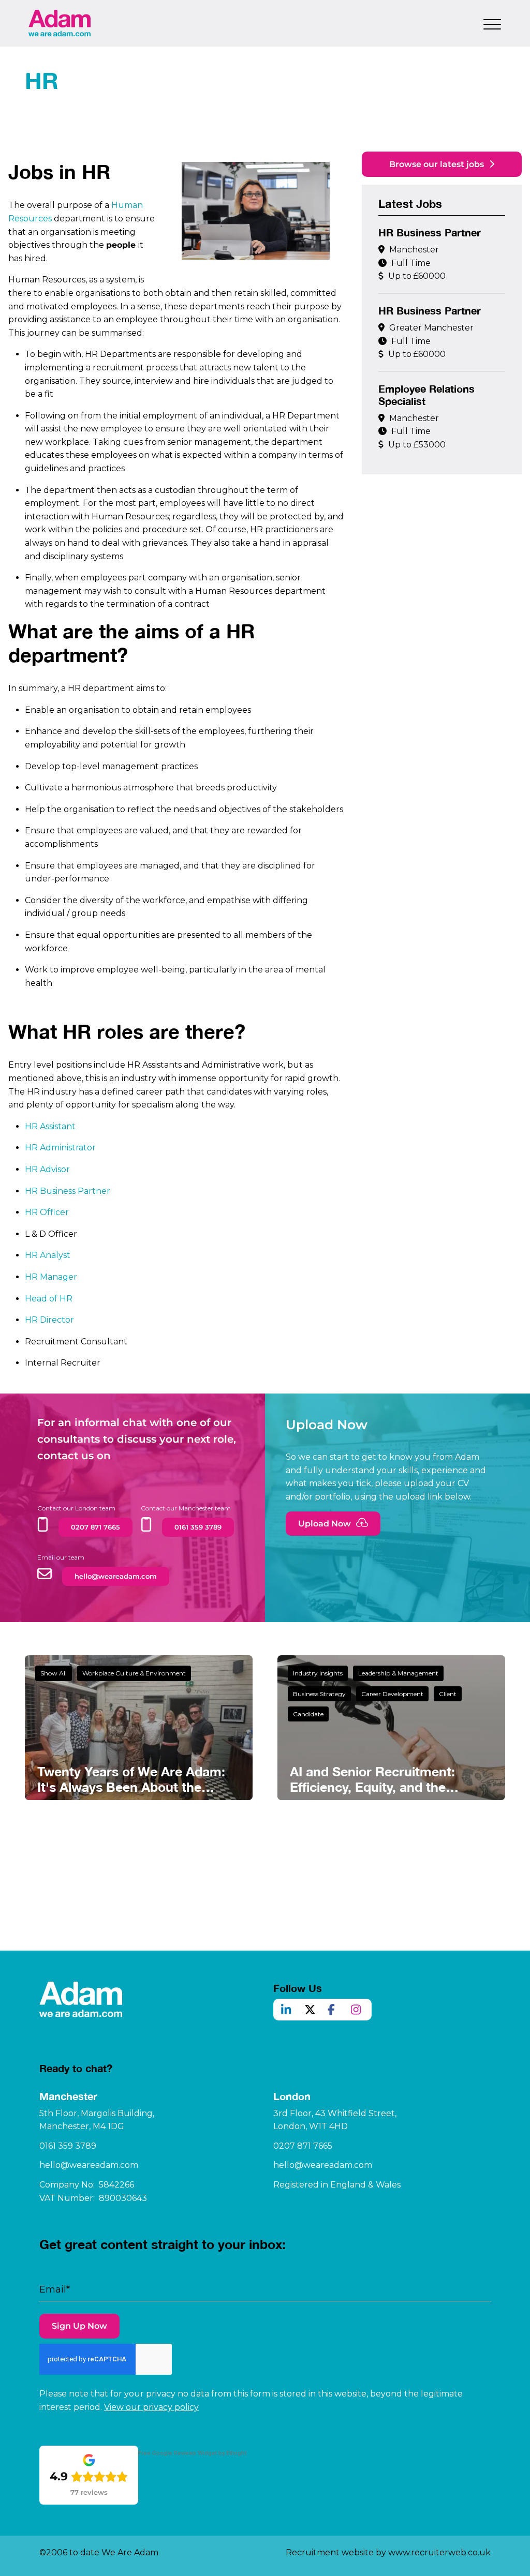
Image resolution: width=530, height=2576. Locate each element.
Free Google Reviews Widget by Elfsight (192, 2453)
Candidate (308, 1714)
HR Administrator (60, 1148)
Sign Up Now (79, 2326)
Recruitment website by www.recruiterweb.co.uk (388, 2552)
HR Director (49, 1320)
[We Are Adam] (60, 23)
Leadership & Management (398, 1673)
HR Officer (47, 1212)
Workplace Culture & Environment (134, 1673)
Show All (54, 1673)
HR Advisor (47, 1169)
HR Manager (51, 1277)
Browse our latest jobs (437, 164)
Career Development (392, 1694)
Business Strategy (319, 1694)
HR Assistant (50, 1126)
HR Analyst (48, 1255)
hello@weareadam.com (89, 2165)
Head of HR (49, 1299)
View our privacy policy (151, 2407)
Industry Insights (318, 1673)
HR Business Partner (68, 1191)
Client (448, 1694)
